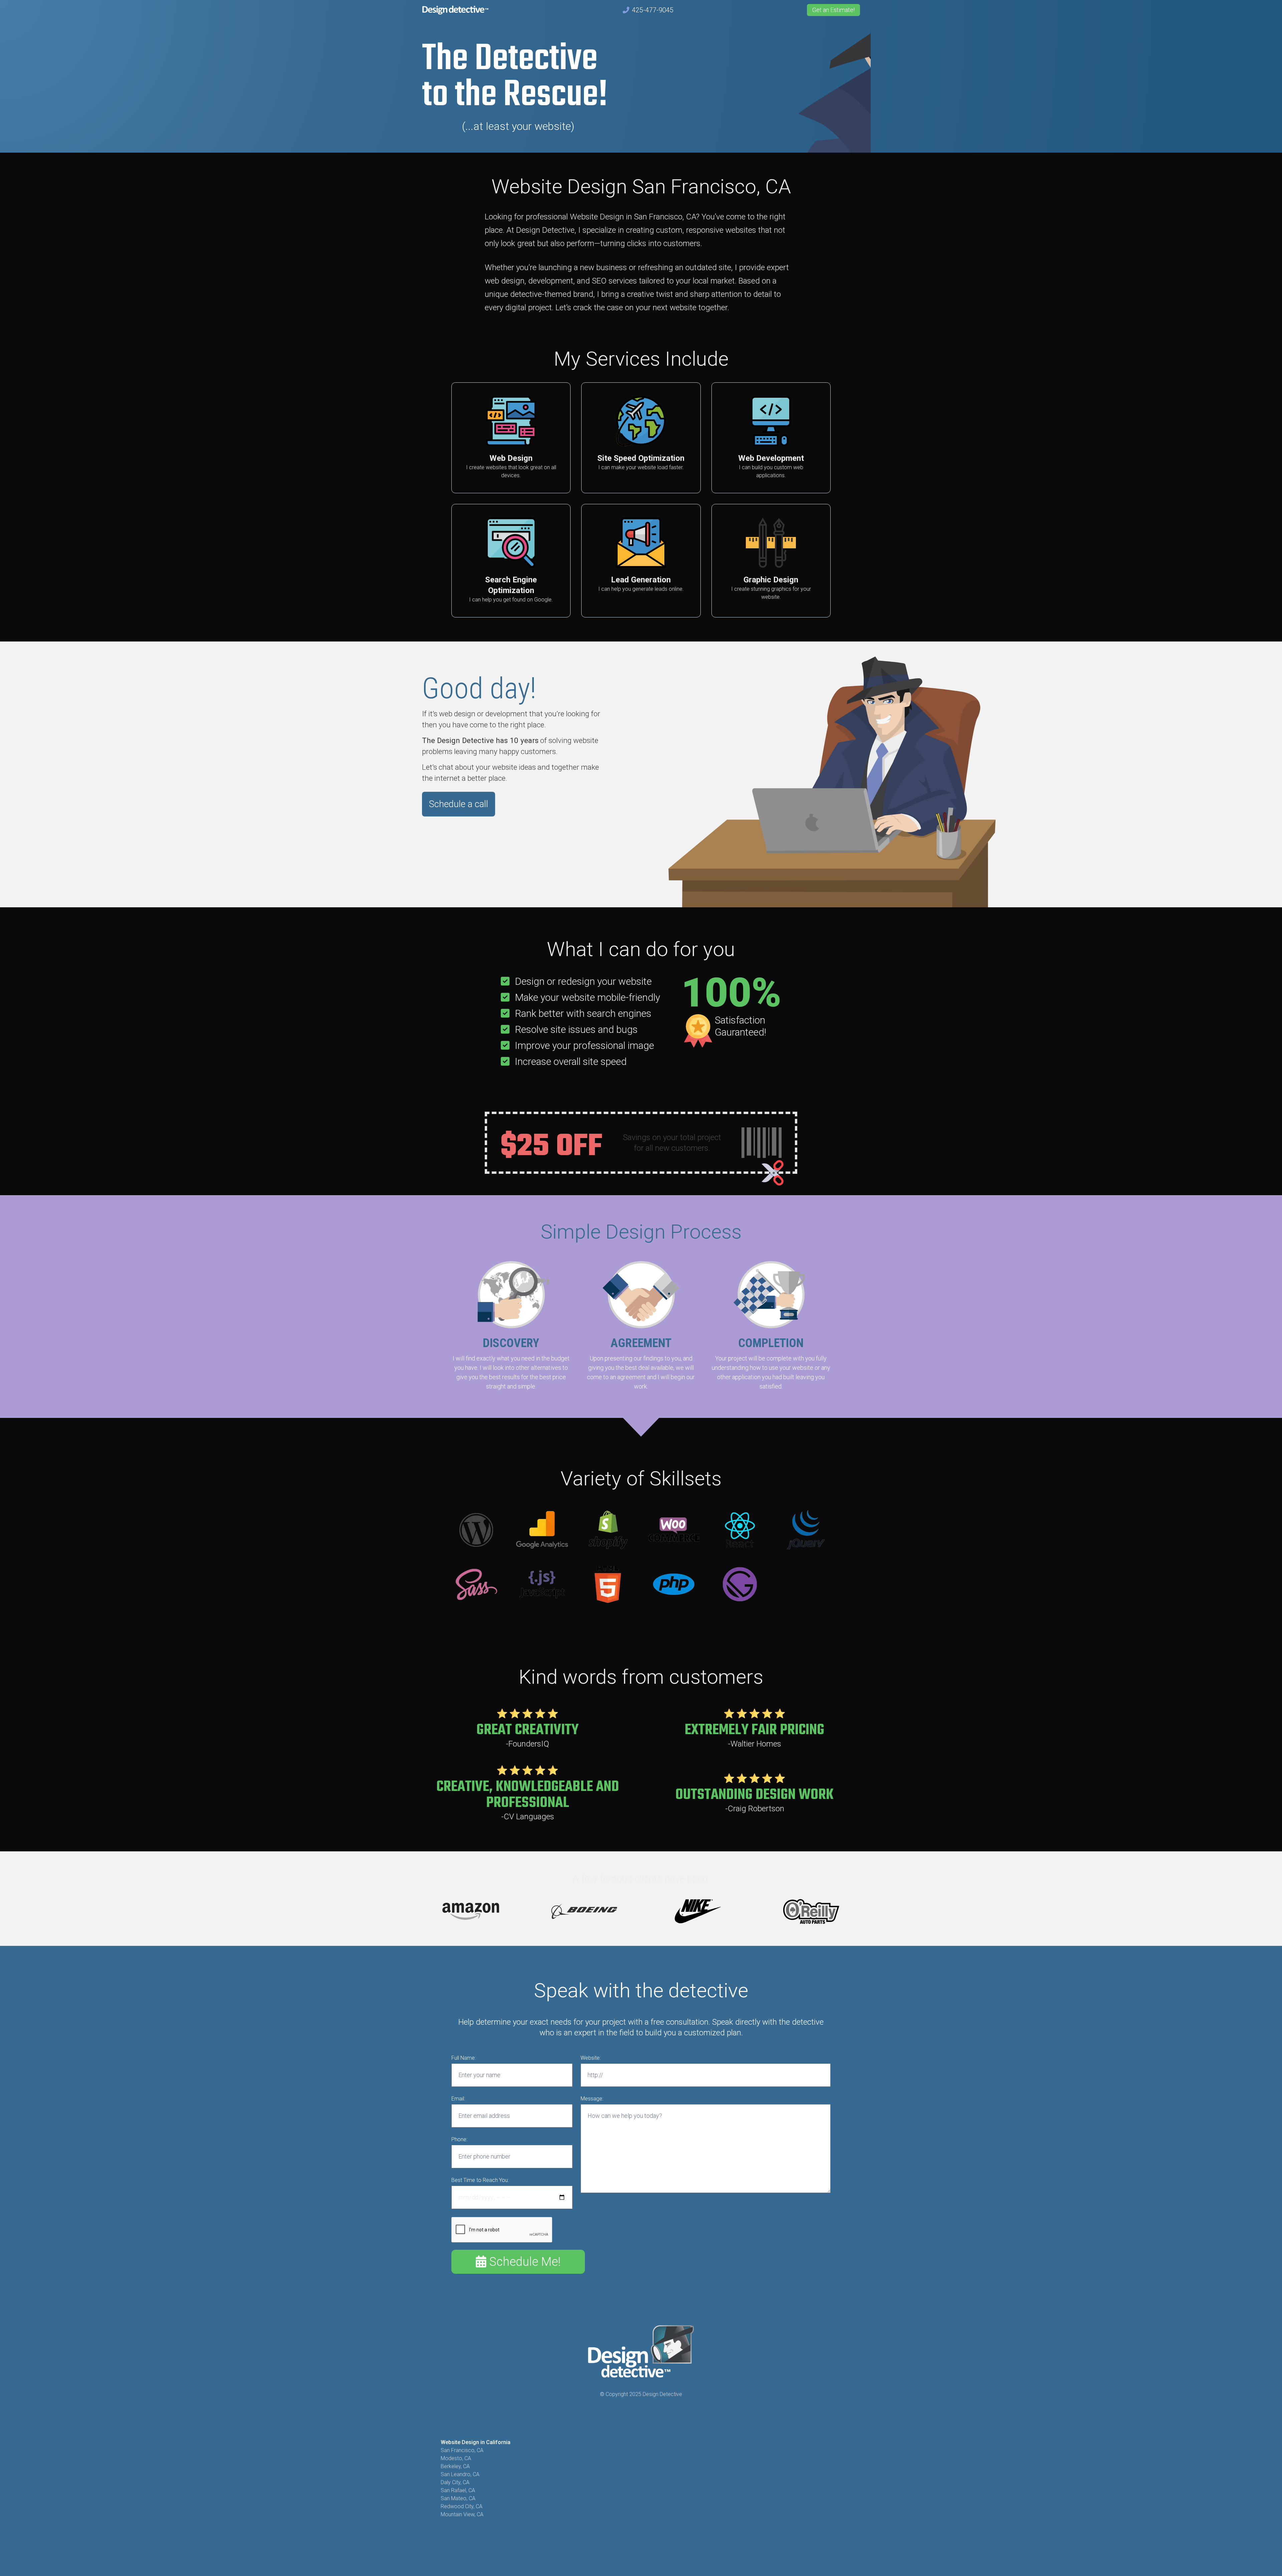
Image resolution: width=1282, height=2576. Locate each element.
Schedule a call (459, 804)
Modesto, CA (456, 2458)
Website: (591, 2058)
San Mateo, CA (458, 2498)
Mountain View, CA (462, 2514)
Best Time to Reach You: (480, 2180)
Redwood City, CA (462, 2506)
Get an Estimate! (833, 10)
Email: (458, 2099)
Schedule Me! (523, 2262)
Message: (592, 2099)
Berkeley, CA (455, 2466)
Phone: (459, 2139)
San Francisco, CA (462, 2450)
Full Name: (464, 2058)
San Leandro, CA (460, 2474)
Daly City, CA (455, 2482)
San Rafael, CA (458, 2490)
